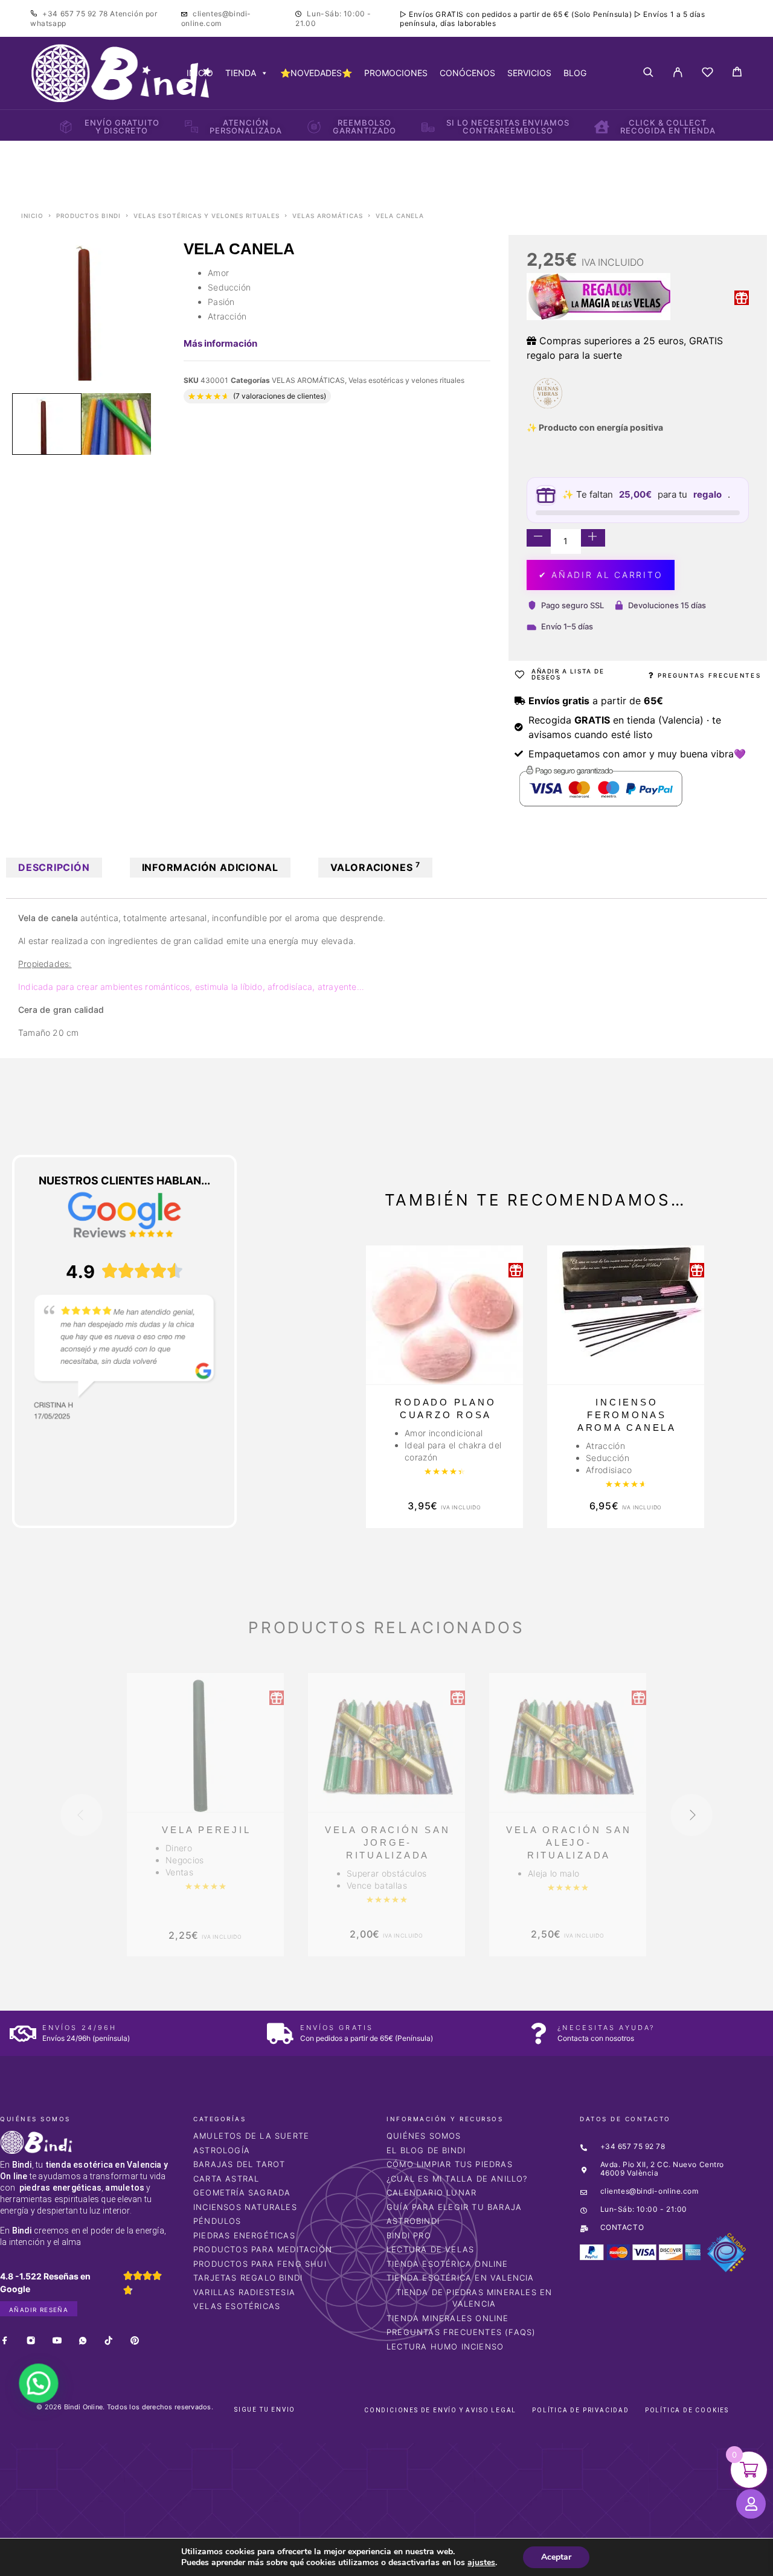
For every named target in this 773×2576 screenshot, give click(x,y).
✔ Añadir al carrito (601, 575)
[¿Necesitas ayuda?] (538, 2033)
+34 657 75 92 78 (76, 14)
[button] (35, 2391)
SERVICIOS (529, 73)
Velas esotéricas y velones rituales (207, 216)
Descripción (54, 867)
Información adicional (210, 867)
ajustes (481, 2563)
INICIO (200, 73)
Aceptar (556, 2557)
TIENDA (241, 73)
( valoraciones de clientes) (280, 396)
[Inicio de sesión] (678, 73)
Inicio (32, 216)
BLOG (575, 73)
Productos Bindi (88, 216)
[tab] (54, 868)
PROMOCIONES (396, 73)
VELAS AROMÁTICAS (328, 216)
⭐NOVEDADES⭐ (316, 73)
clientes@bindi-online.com (216, 18)
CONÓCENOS (467, 73)
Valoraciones (375, 867)
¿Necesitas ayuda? (606, 2028)
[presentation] (82, 1815)
